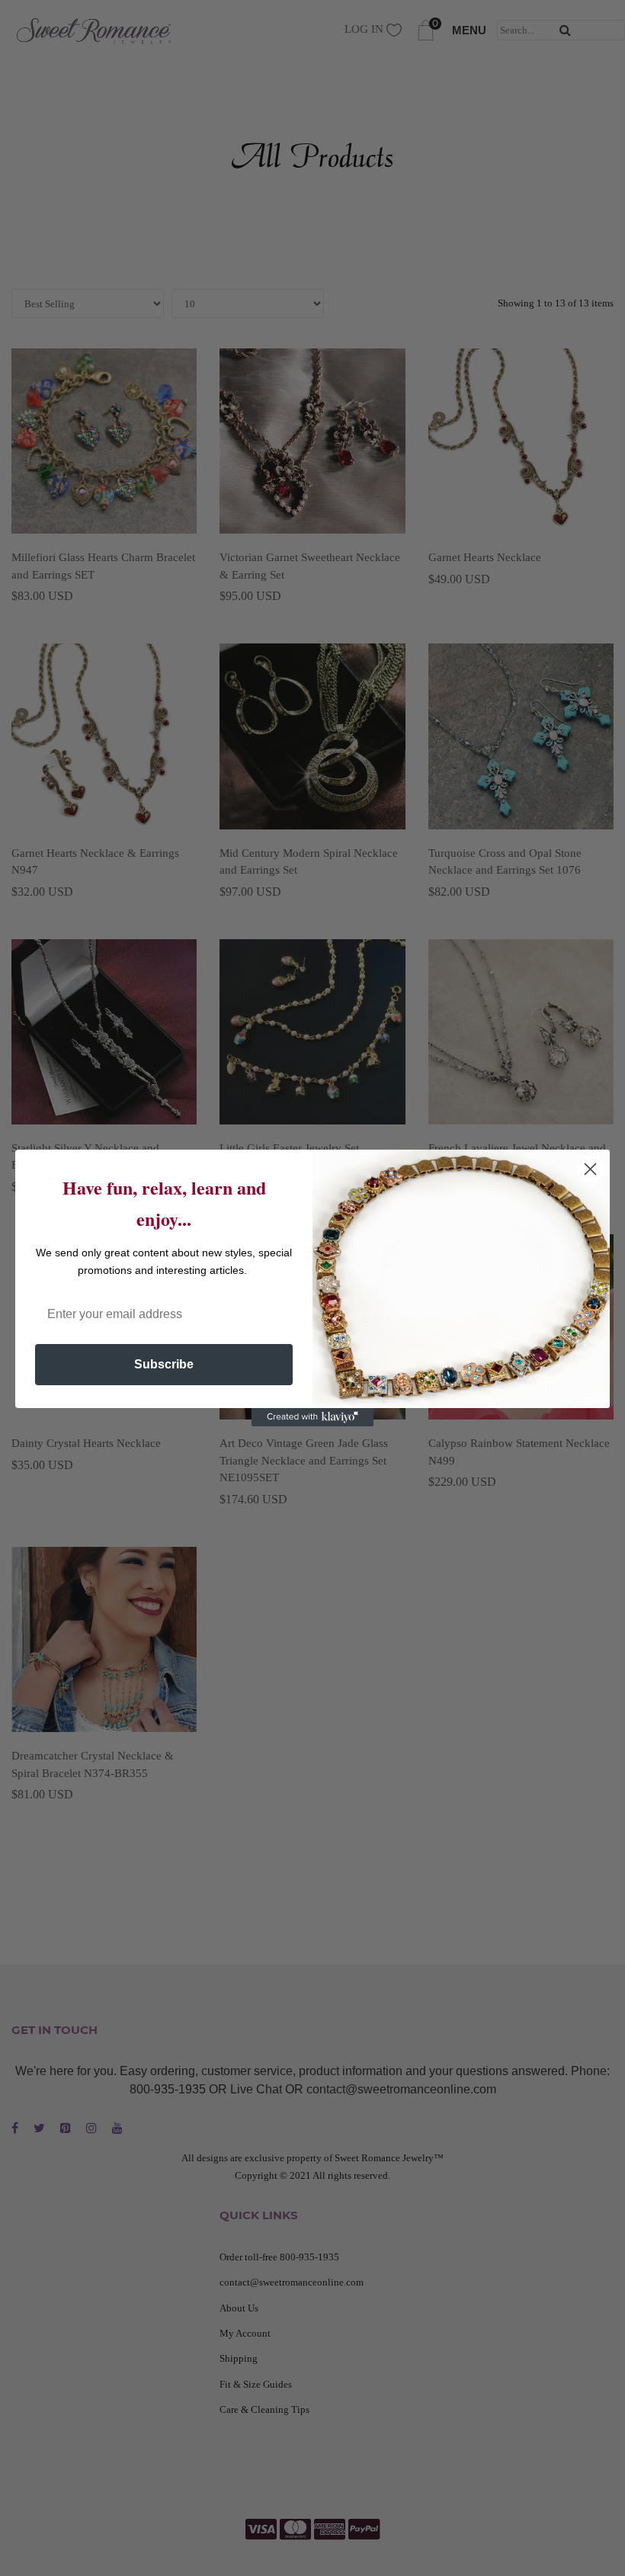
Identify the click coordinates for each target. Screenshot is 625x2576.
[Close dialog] (590, 1169)
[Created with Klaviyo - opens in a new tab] (312, 1417)
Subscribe (164, 1364)
